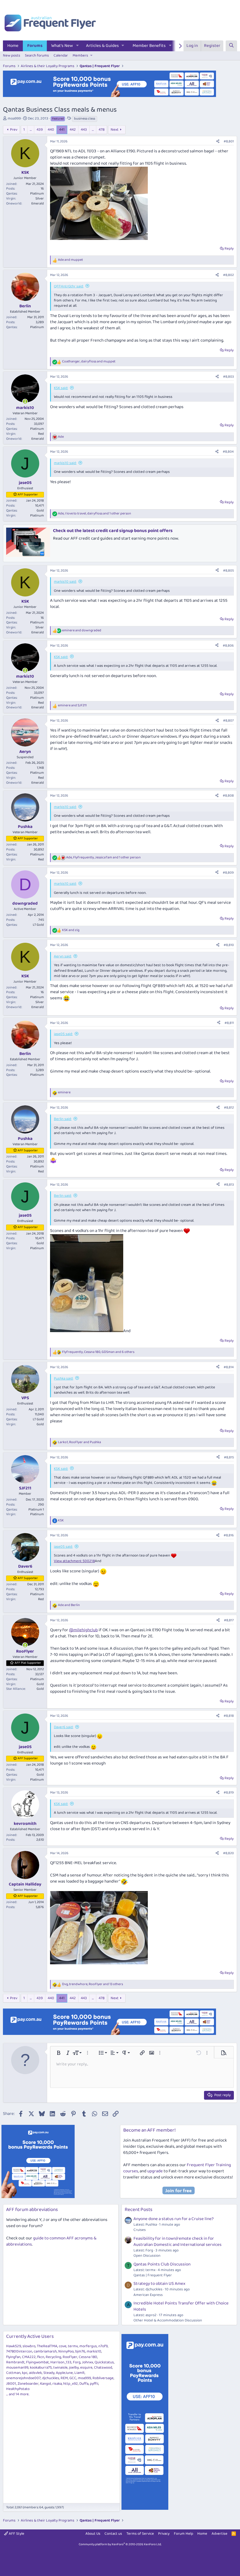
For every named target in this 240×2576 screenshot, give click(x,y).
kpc (25, 2373)
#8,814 (229, 1367)
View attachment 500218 (74, 1561)
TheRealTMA (47, 2346)
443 (84, 130)
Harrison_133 (61, 2362)
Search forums (37, 56)
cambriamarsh (45, 2351)
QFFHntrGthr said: (69, 286)
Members (80, 56)
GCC (73, 2378)
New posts (12, 56)
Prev (14, 130)
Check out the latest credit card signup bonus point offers (113, 531)
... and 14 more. (18, 2394)
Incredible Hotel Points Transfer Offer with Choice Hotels (181, 2306)
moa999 (14, 119)
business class (85, 119)
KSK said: (61, 388)
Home (13, 46)
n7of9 (103, 2346)
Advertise (220, 2534)
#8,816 (229, 1535)
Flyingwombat (37, 2362)
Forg (77, 2362)
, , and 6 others (98, 1352)
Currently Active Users (30, 2337)
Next (115, 130)
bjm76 (80, 2351)
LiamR (79, 2373)
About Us (93, 2534)
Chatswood (103, 2368)
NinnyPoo (66, 2351)
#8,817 (229, 1620)
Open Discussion (147, 2256)
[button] (78, 46)
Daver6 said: (64, 1727)
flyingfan (13, 2357)
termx (73, 2346)
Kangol (46, 2384)
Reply (229, 249)
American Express (148, 2295)
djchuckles (51, 2378)
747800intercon (19, 2351)
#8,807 (228, 721)
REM (64, 2378)
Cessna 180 (88, 2357)
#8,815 (229, 1457)
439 (40, 130)
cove (63, 2346)
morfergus (88, 2346)
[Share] (218, 142)
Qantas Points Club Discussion (162, 2264)
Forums (35, 46)
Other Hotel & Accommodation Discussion (168, 2320)
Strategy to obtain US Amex (159, 2284)
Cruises (140, 2230)
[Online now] (25, 402)
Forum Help (184, 2534)
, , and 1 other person (95, 514)
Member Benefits (149, 46)
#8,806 (228, 646)
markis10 (94, 2351)
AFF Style (16, 2534)
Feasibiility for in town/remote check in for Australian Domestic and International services (178, 2242)
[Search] (231, 46)
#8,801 (229, 141)
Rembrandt (15, 2362)
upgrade (155, 2171)
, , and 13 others (92, 1984)
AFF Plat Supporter (28, 1663)
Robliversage (103, 2378)
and (70, 260)
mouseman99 (17, 2368)
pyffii (94, 2384)
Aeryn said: (63, 956)
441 (62, 130)
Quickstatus (104, 2362)
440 (51, 130)
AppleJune (64, 2373)
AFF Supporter (28, 495)
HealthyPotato (18, 2389)
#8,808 (228, 796)
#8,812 (229, 1108)
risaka (57, 2384)
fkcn (41, 2357)
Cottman (13, 2373)
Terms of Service (140, 2534)
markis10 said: (65, 463)
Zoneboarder (28, 2384)
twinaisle (60, 2368)
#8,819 (229, 1792)
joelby (74, 2368)
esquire (86, 2368)
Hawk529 (14, 2346)
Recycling (53, 2357)
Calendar (61, 56)
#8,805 (228, 571)
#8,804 (228, 452)
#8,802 (228, 275)
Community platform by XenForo (120, 2544)
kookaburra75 (41, 2368)
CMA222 (29, 2357)
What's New (62, 46)
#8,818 (229, 1716)
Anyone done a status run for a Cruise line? (174, 2219)
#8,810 (229, 945)
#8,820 (228, 1853)
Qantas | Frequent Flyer (153, 2275)
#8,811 (229, 1023)
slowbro (29, 2346)
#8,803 (228, 377)
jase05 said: (63, 1034)
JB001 (11, 2384)
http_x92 (71, 2384)
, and (89, 362)
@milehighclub (83, 1630)
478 (102, 130)
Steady (49, 2373)
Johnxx (88, 2362)
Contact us (113, 2534)
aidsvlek (35, 2373)
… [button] (31, 130)
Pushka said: (64, 1379)
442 (73, 130)
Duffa (84, 2384)
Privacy (164, 2534)
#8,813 (229, 1185)
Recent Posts (139, 2210)
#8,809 (228, 873)
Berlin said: (63, 1119)
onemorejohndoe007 (23, 2378)
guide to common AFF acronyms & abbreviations (51, 2241)
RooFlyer (70, 2357)
